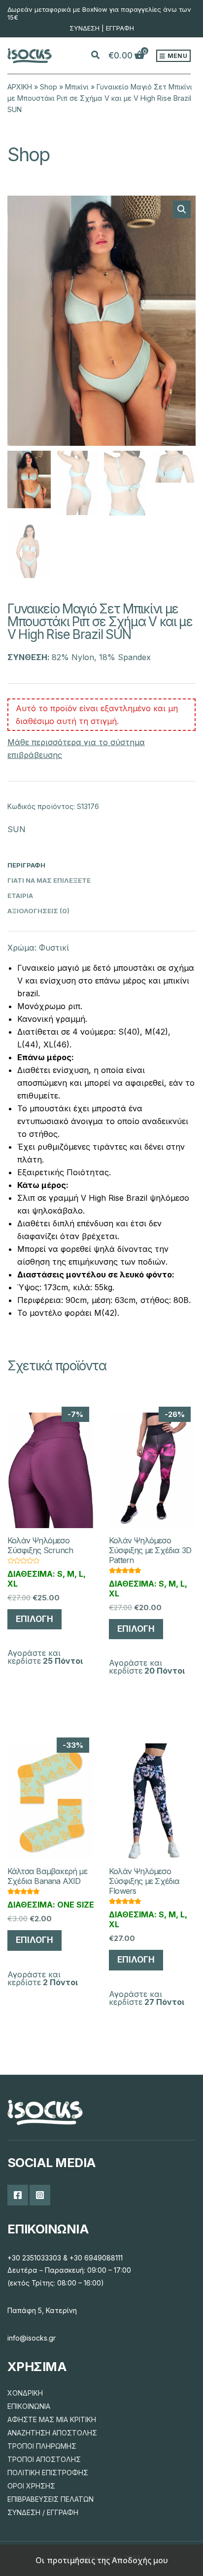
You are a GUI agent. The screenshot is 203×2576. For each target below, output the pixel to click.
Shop (49, 87)
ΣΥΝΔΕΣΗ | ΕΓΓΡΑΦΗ (102, 28)
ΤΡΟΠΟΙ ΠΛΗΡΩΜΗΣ (42, 2446)
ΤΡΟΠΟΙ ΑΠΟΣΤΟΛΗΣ (44, 2459)
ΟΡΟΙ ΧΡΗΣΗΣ (31, 2486)
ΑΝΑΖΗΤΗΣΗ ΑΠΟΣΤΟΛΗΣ (52, 2433)
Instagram (40, 2195)
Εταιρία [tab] (20, 896)
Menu (177, 56)
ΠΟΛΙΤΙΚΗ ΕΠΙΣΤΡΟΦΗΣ (48, 2473)
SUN (17, 829)
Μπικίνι (77, 87)
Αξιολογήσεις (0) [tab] (38, 911)
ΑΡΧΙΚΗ (20, 87)
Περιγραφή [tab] (26, 865)
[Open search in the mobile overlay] (101, 56)
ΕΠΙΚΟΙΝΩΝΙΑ (29, 2406)
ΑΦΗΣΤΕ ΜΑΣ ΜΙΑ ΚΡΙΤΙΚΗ (52, 2419)
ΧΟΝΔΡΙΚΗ (25, 2393)
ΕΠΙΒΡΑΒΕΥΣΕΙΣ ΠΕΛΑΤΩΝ (51, 2499)
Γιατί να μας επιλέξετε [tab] (49, 880)
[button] (182, 209)
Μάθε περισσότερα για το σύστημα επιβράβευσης (76, 749)
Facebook (18, 2195)
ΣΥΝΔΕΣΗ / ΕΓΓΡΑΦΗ (43, 2512)
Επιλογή (34, 1619)
